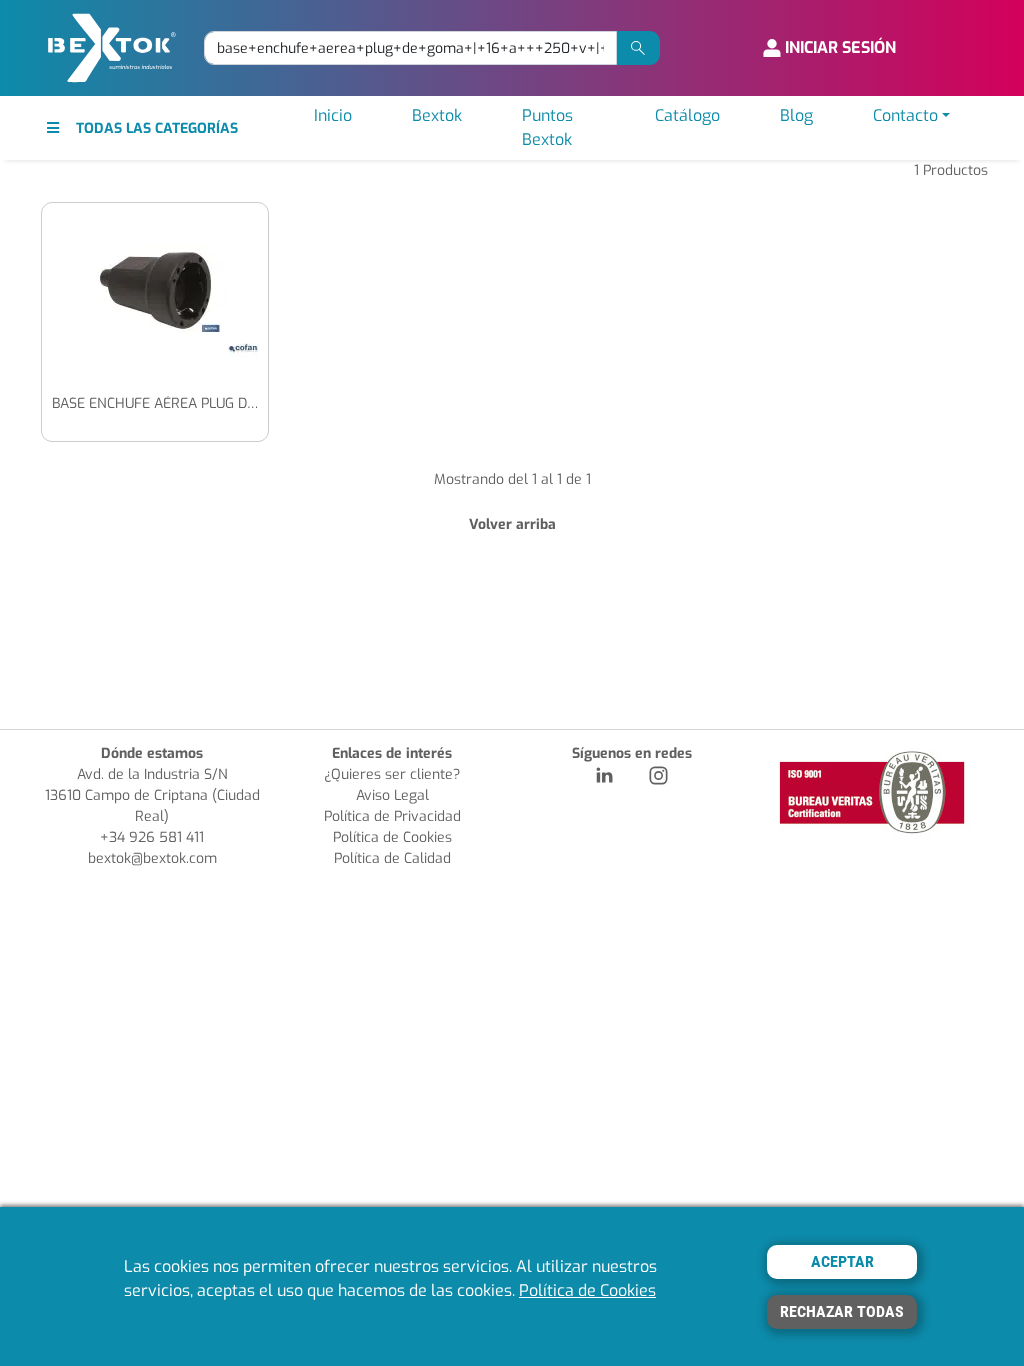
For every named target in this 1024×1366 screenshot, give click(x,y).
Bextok (437, 115)
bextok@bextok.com (152, 858)
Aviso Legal (392, 795)
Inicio (333, 115)
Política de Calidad (392, 858)
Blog (796, 115)
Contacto (905, 115)
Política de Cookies (392, 837)
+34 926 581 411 (152, 837)
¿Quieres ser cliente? (392, 774)
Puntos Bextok (547, 127)
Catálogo (687, 115)
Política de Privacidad (392, 816)
